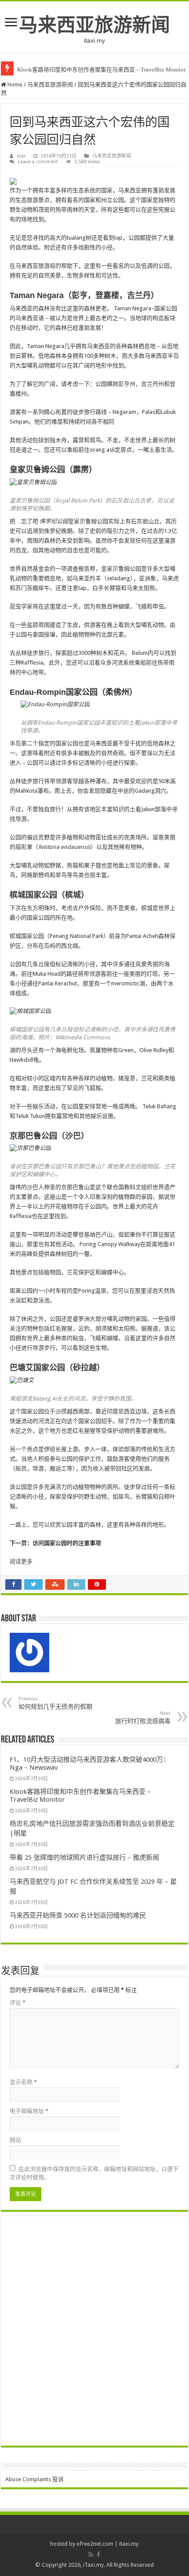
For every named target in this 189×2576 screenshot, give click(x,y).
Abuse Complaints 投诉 (35, 2479)
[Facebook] (98, 2554)
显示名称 (23, 2082)
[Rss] (91, 2554)
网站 (15, 2140)
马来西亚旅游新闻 (94, 25)
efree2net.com (95, 2544)
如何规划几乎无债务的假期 (55, 1703)
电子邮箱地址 (29, 2111)
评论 (18, 2003)
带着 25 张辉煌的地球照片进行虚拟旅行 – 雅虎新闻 (84, 1857)
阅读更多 (21, 1561)
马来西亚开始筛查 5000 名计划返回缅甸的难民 (78, 1915)
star (21, 156)
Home (14, 84)
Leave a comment (38, 162)
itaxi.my (129, 2544)
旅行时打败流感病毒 (143, 1717)
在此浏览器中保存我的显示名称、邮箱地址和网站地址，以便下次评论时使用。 (94, 2173)
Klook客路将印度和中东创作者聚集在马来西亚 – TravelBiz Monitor (101, 70)
